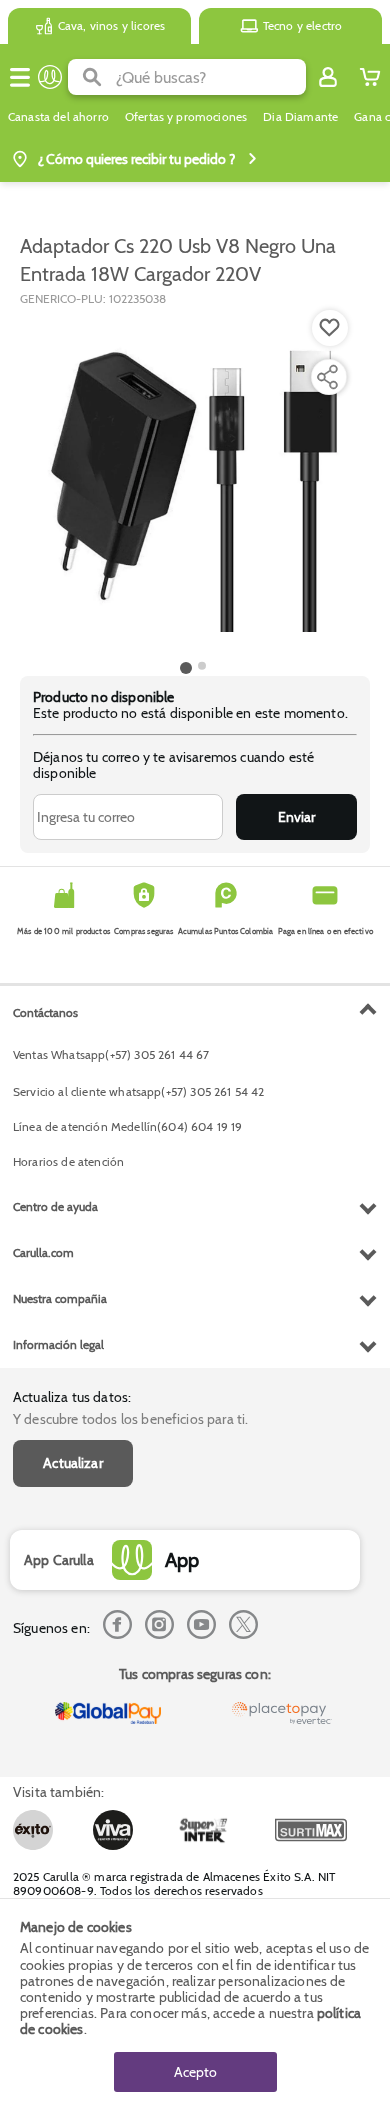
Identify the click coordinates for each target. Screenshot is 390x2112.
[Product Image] (193, 481)
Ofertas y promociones (186, 117)
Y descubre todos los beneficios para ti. (130, 1419)
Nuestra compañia (60, 1298)
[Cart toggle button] (370, 77)
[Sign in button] (328, 77)
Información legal (58, 1344)
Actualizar (73, 1463)
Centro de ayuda (55, 1206)
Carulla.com (43, 1252)
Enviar (296, 817)
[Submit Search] (92, 77)
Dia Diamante (300, 117)
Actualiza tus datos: (72, 1397)
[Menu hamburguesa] (20, 77)
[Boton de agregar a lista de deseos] (330, 328)
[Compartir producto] (327, 377)
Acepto (195, 2072)
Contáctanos (45, 1012)
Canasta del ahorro (58, 117)
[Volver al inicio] (50, 77)
